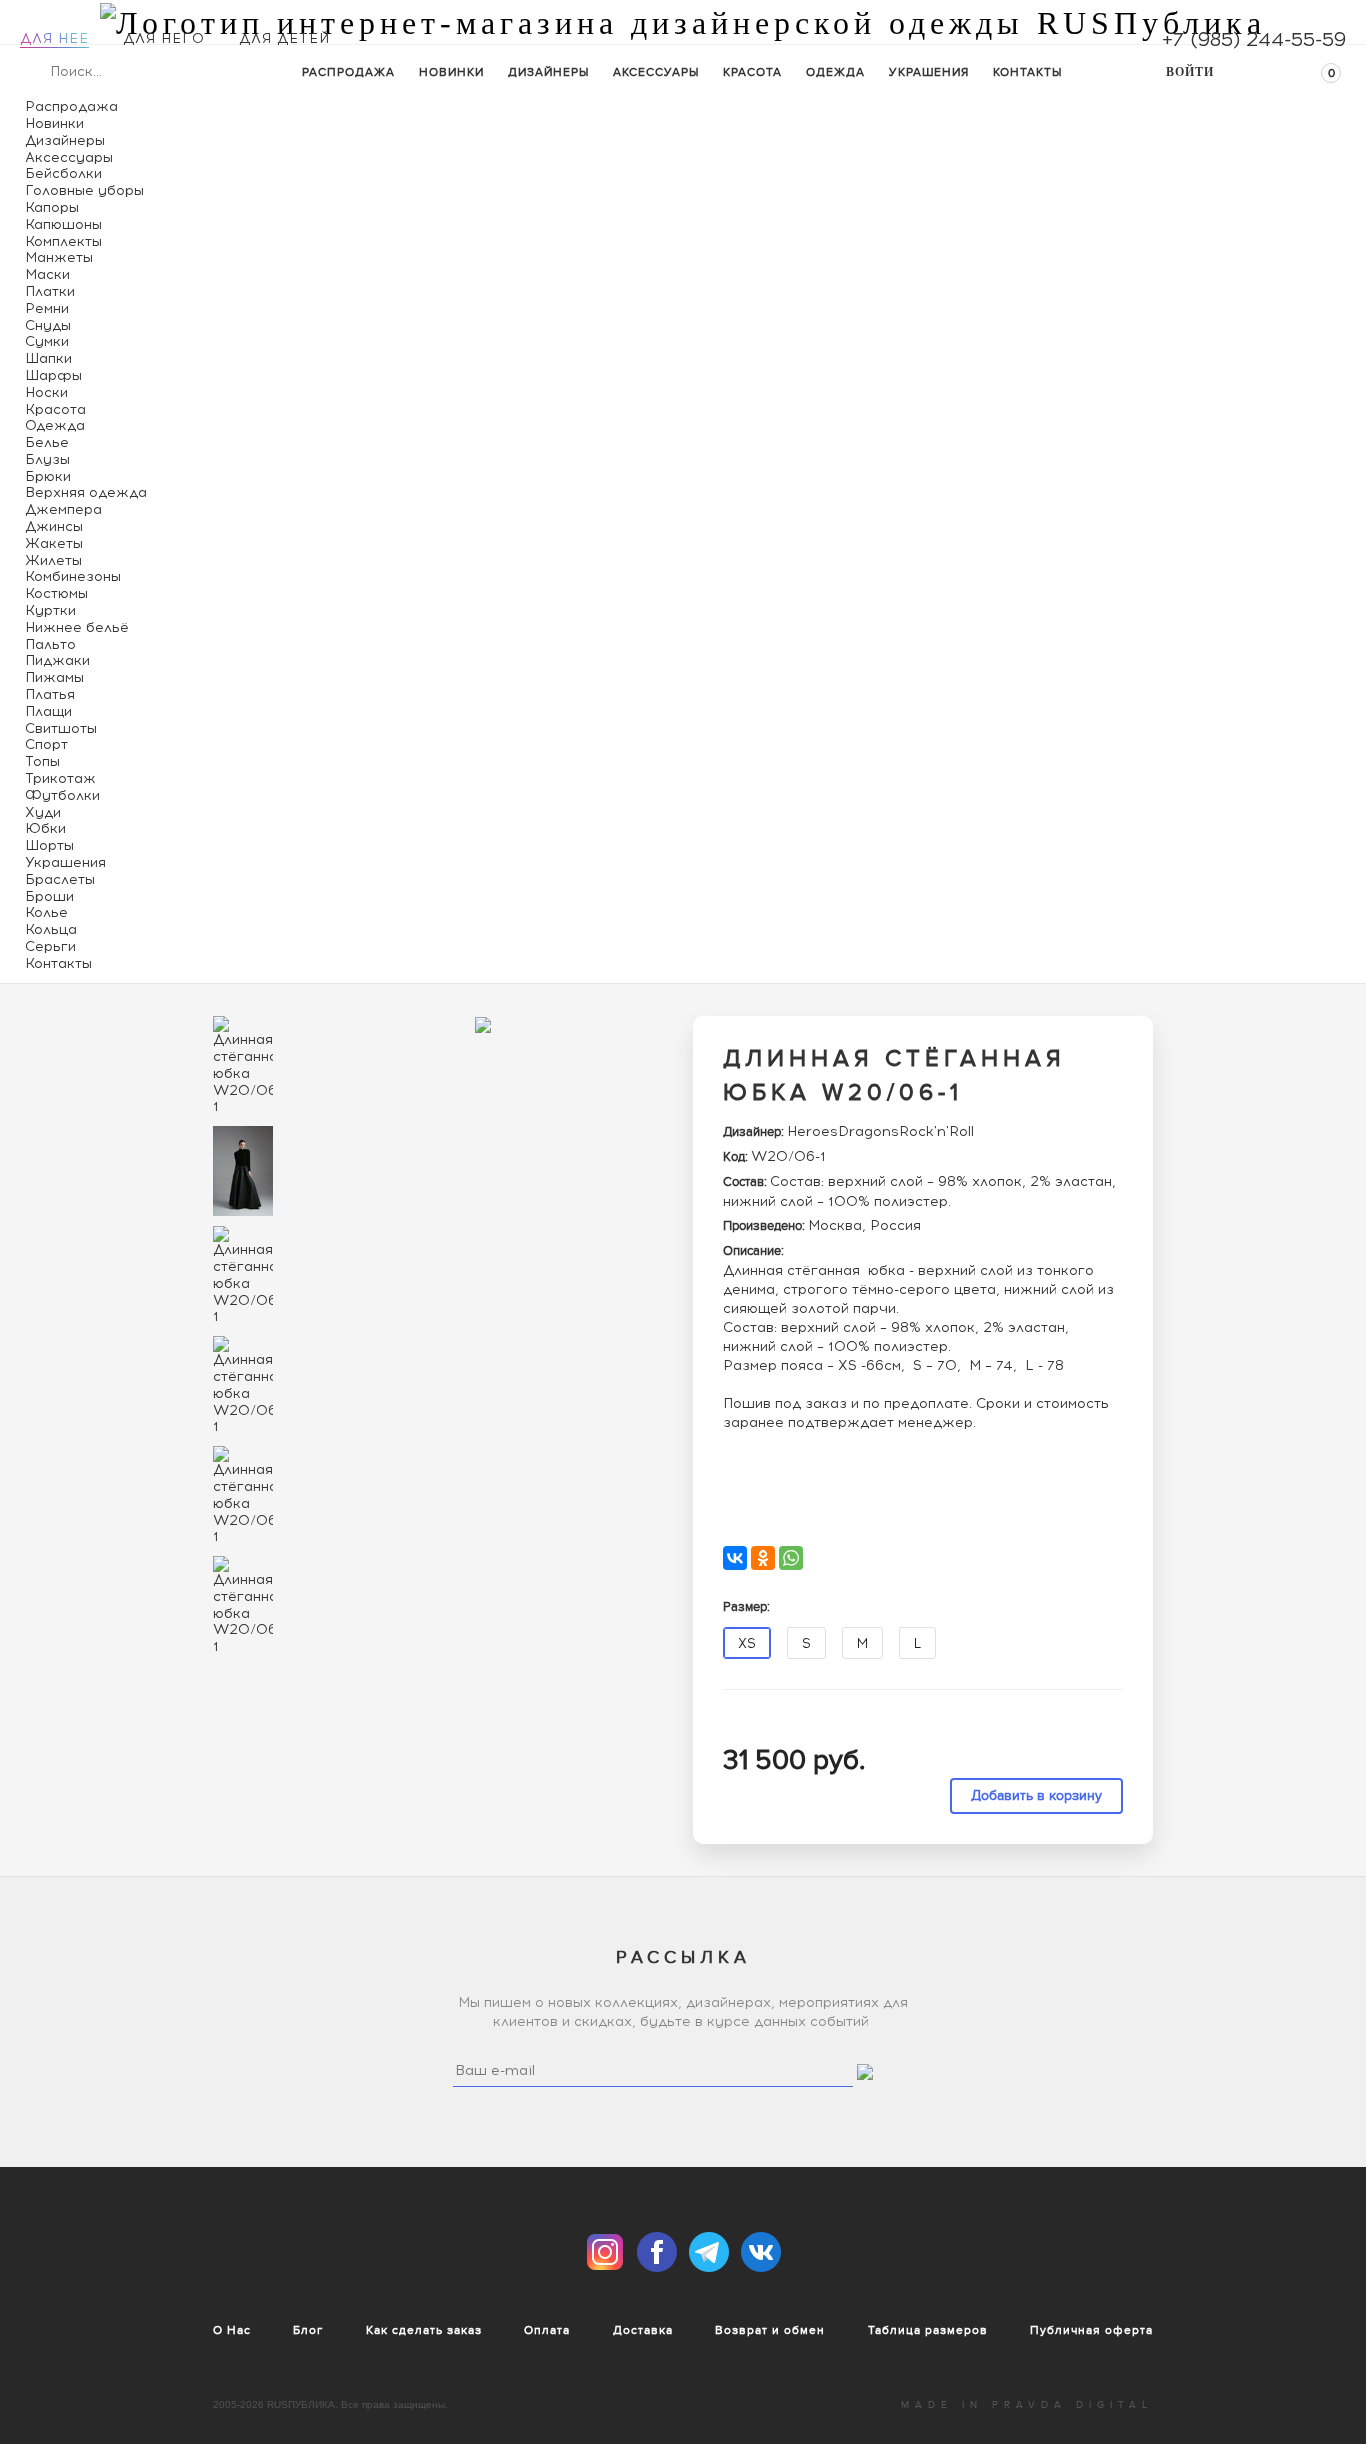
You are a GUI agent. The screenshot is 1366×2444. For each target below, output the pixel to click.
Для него (164, 38)
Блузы (47, 459)
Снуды (48, 325)
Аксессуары (656, 72)
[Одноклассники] (763, 1558)
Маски (47, 274)
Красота (752, 72)
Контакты (1027, 72)
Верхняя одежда (86, 492)
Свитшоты (61, 728)
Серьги (50, 946)
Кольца (51, 929)
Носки (46, 392)
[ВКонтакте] (735, 1558)
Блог (308, 2330)
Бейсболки (63, 173)
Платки (50, 291)
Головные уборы (84, 190)
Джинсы (54, 526)
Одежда (835, 72)
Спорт (46, 744)
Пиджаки (57, 660)
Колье (46, 912)
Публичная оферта (1091, 2330)
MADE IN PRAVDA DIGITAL (1027, 2405)
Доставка (643, 2330)
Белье (47, 442)
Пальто (50, 644)
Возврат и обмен (770, 2330)
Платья (50, 694)
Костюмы (56, 593)
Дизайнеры (548, 72)
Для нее (54, 38)
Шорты (49, 845)
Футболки (62, 795)
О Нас (232, 2330)
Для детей (284, 38)
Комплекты (63, 241)
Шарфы (53, 375)
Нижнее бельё (77, 627)
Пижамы (54, 677)
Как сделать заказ (424, 2330)
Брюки (48, 476)
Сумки (47, 341)
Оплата (547, 2330)
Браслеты (60, 879)
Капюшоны (63, 224)
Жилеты (53, 560)
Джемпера (63, 509)
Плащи (48, 711)
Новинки (451, 72)
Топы (42, 761)
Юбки (45, 828)
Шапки (48, 358)
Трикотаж (60, 778)
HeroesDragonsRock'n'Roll (880, 1131)
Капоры (52, 207)
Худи (43, 812)
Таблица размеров (928, 2330)
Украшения (929, 72)
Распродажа (348, 72)
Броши (49, 896)
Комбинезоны (73, 576)
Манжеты (59, 257)
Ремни (47, 308)
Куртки (50, 610)
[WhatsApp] (791, 1558)
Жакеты (54, 543)
